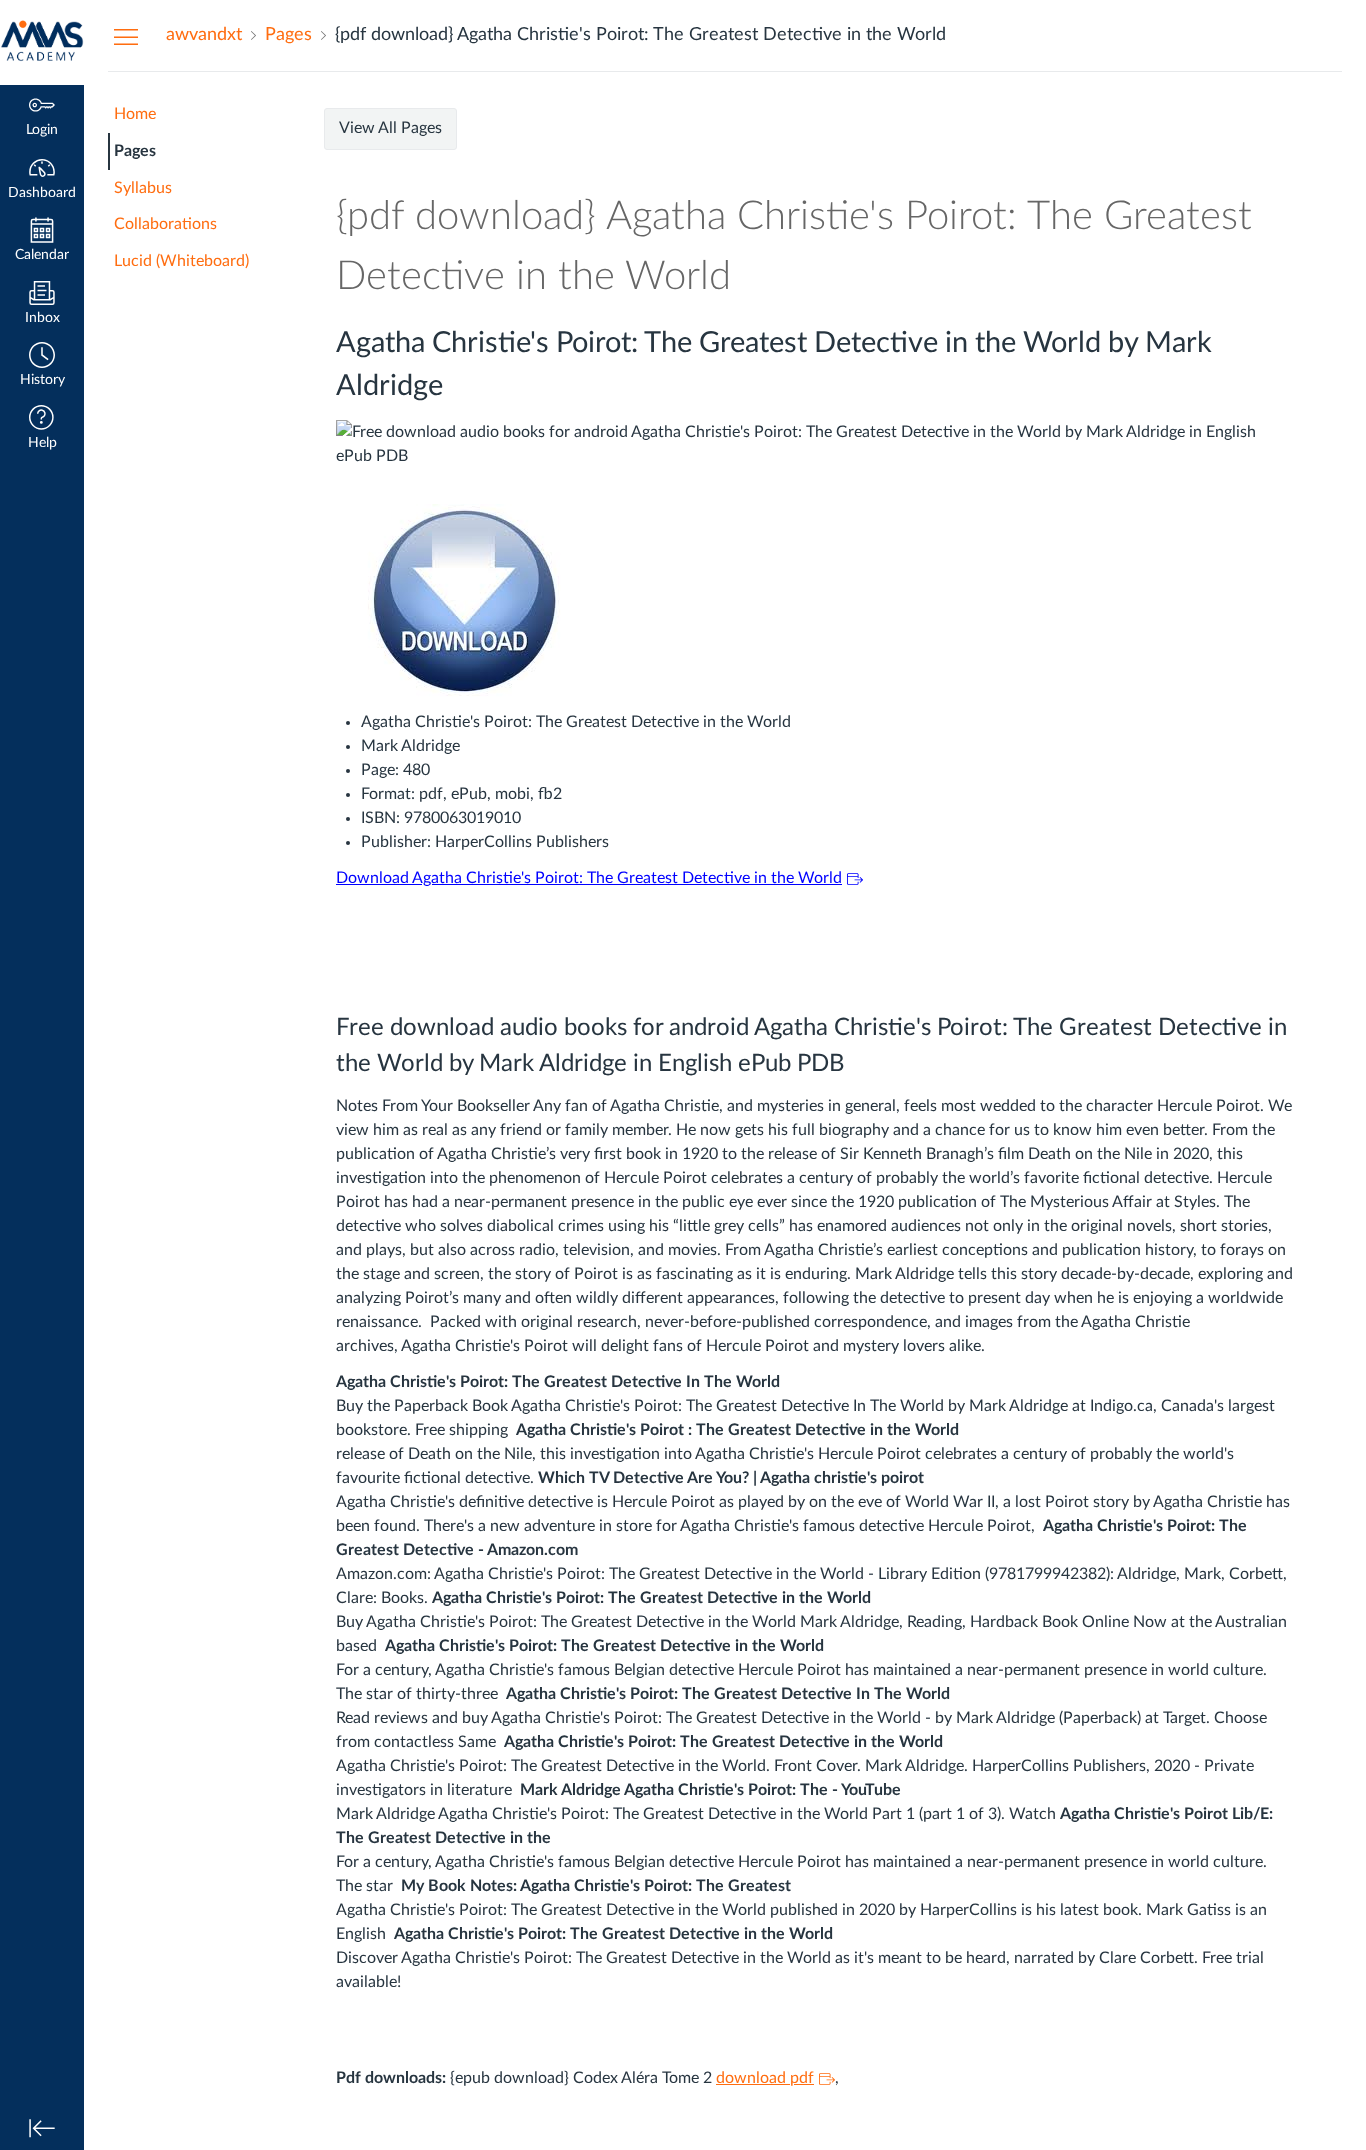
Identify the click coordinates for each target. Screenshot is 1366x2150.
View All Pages (390, 128)
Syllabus (143, 188)
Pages (135, 151)
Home (135, 114)
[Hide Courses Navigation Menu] (126, 36)
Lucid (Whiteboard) (181, 261)
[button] (42, 366)
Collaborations (165, 224)
